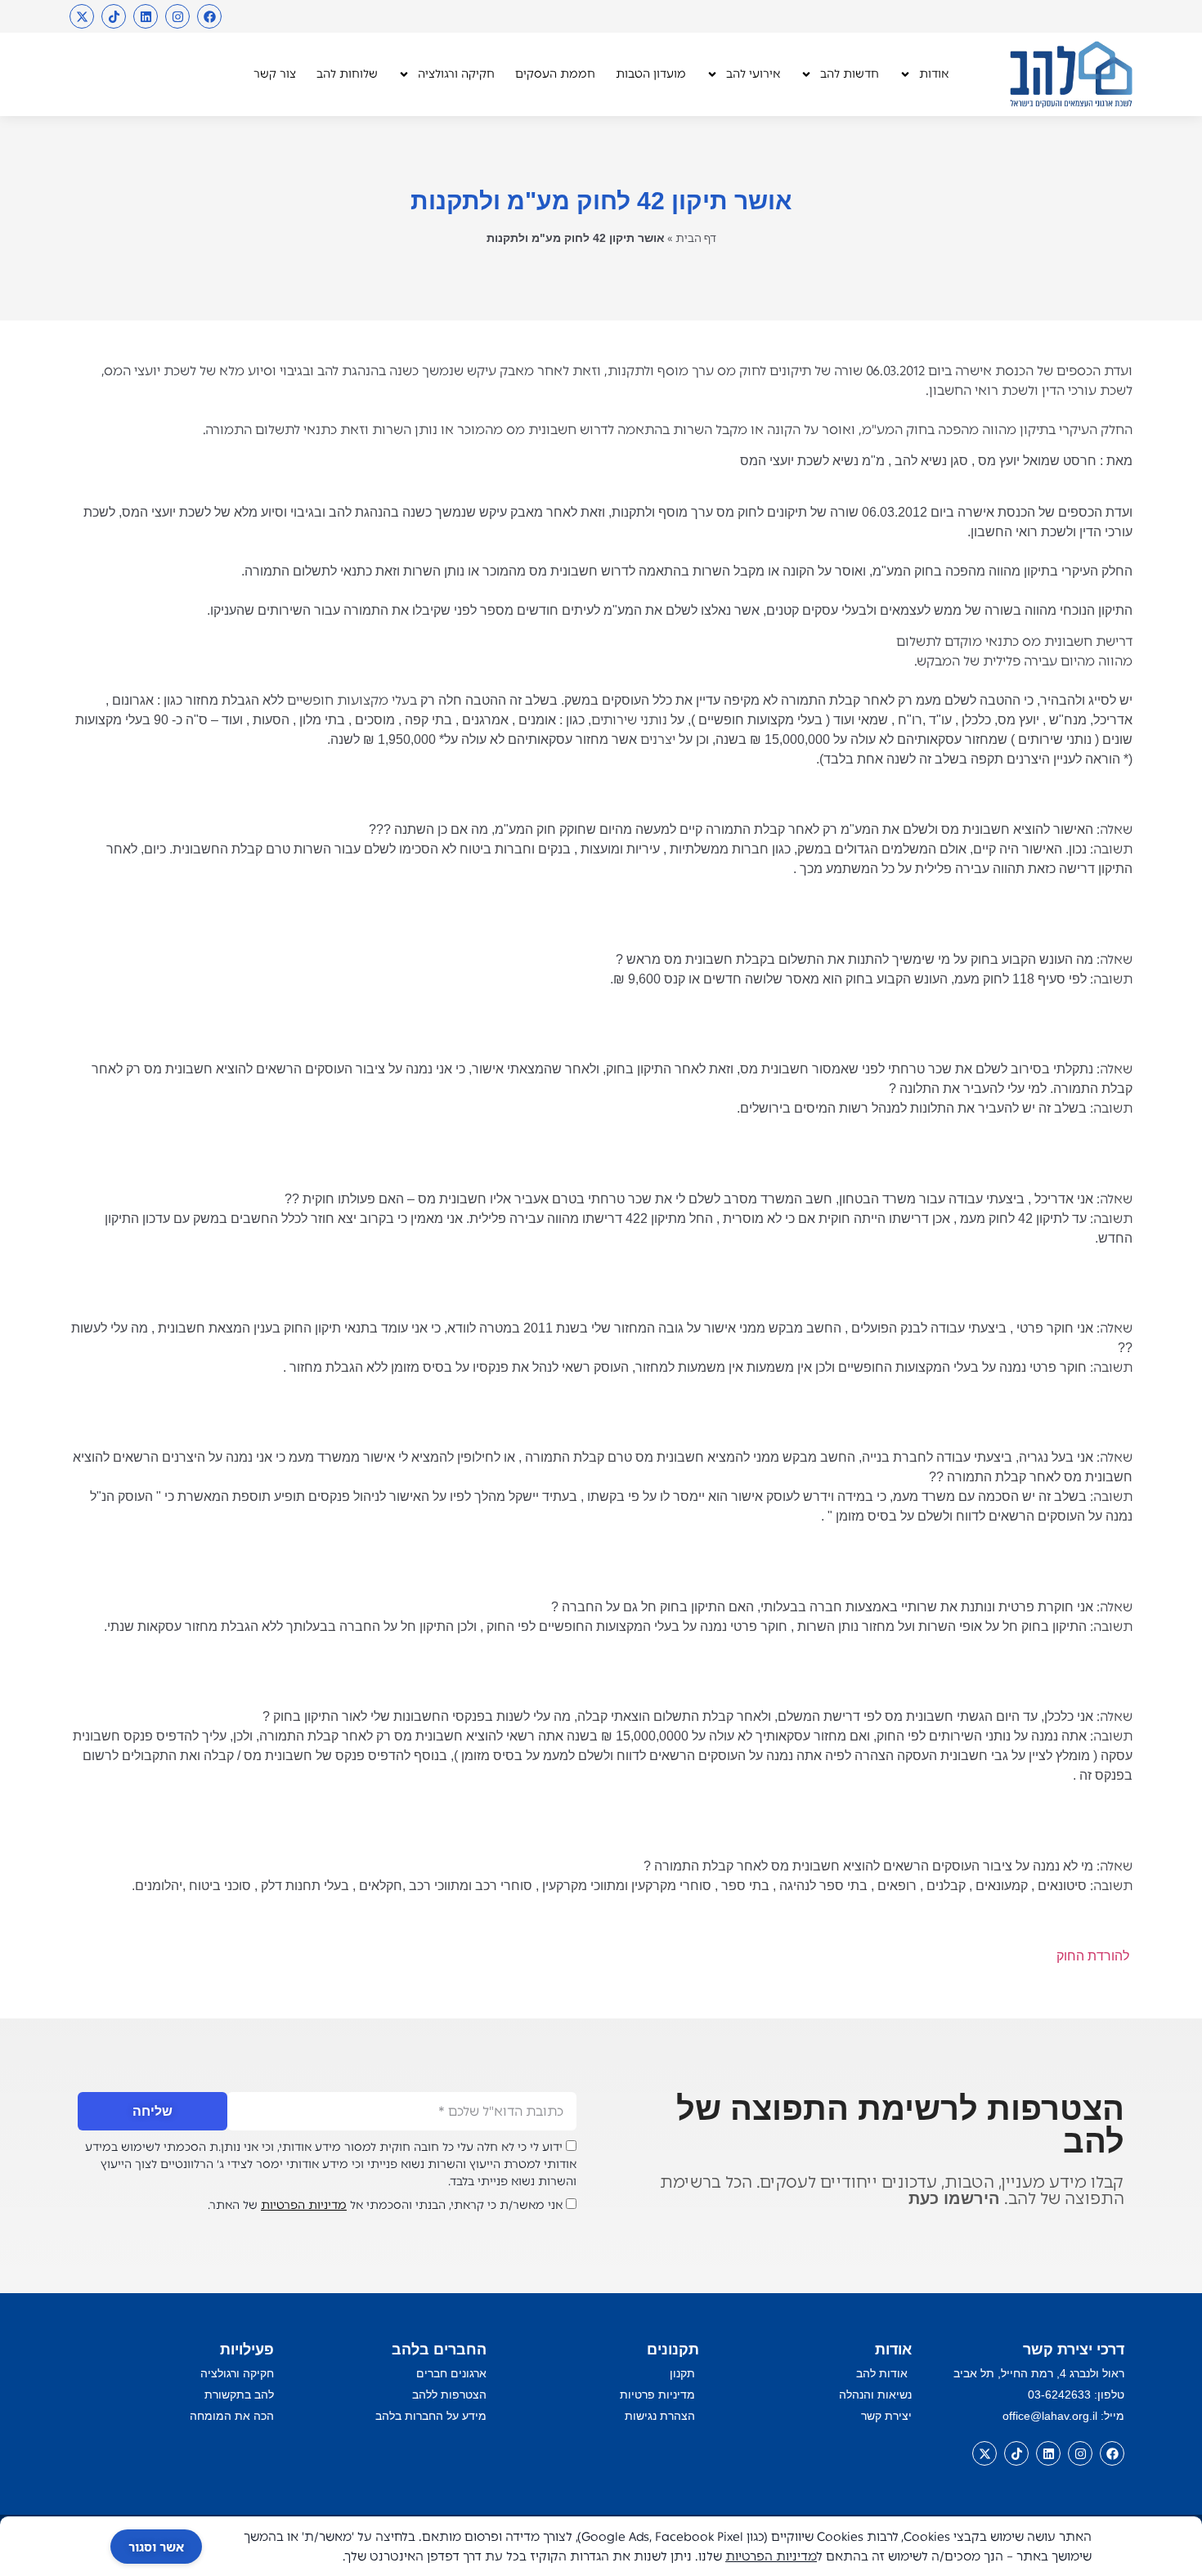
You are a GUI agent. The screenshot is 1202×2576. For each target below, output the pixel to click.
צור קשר (275, 74)
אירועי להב (753, 74)
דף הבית (696, 238)
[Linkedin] (146, 16)
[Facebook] (209, 16)
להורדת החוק (1094, 1956)
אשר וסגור (156, 2547)
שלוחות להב (347, 74)
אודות (934, 74)
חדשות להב (850, 74)
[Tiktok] (114, 16)
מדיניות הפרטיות (304, 2205)
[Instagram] (177, 16)
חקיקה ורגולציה (456, 74)
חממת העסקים (555, 74)
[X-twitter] (82, 16)
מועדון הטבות (651, 74)
